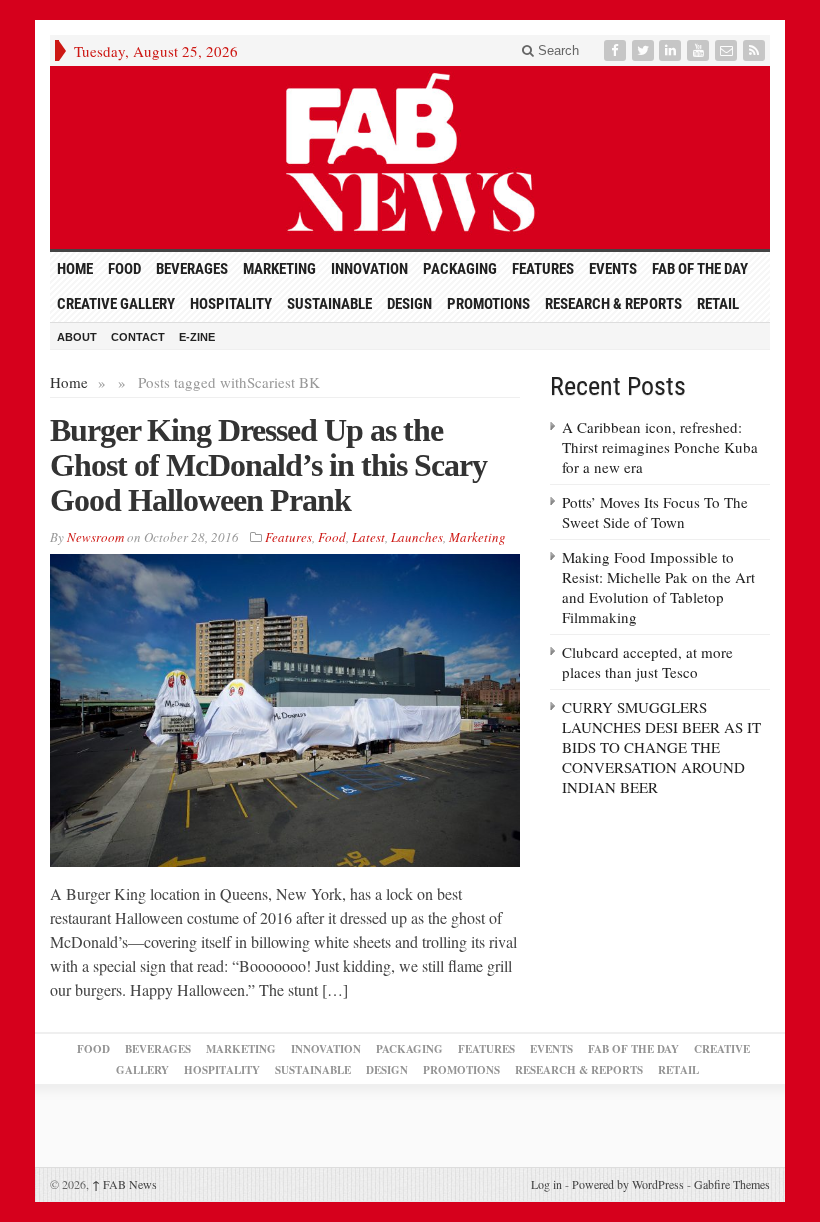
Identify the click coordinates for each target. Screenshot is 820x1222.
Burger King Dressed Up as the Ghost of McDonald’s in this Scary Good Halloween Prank (268, 465)
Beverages (192, 269)
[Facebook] (617, 50)
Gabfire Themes (732, 1184)
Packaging (460, 269)
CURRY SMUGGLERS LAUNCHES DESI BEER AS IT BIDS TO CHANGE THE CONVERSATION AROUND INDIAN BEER (661, 747)
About (77, 337)
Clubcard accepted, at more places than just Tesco (647, 662)
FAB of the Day (700, 269)
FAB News (124, 1184)
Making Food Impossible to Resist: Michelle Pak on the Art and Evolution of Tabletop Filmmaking (658, 587)
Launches (417, 537)
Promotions (488, 304)
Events (613, 269)
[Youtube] (700, 50)
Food (124, 269)
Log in (546, 1184)
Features (543, 269)
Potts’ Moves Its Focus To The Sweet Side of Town (655, 512)
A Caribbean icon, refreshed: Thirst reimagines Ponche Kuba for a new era (660, 447)
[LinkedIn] (672, 50)
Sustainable (329, 304)
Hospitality (231, 304)
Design (409, 304)
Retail (718, 304)
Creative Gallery (116, 304)
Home (69, 382)
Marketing (279, 269)
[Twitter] (645, 50)
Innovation (369, 269)
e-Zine (197, 337)
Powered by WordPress (628, 1184)
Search (556, 50)
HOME (75, 269)
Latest (368, 537)
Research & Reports (613, 304)
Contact (138, 337)
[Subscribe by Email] (728, 50)
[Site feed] (756, 50)
